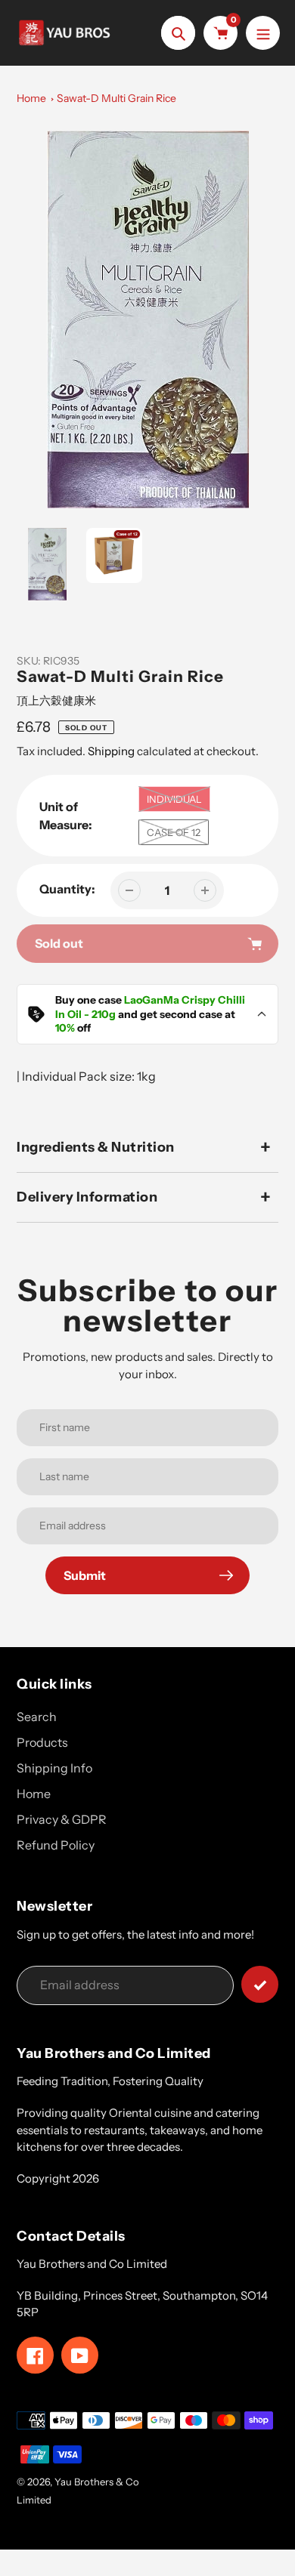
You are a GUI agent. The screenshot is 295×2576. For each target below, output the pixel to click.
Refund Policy (56, 1845)
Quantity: (67, 889)
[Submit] (260, 1984)
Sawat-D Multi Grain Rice (116, 98)
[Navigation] (263, 33)
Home (31, 98)
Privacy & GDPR (62, 1819)
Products (42, 1742)
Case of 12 (174, 832)
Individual (174, 799)
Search (37, 1717)
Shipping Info (54, 1768)
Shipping (111, 751)
